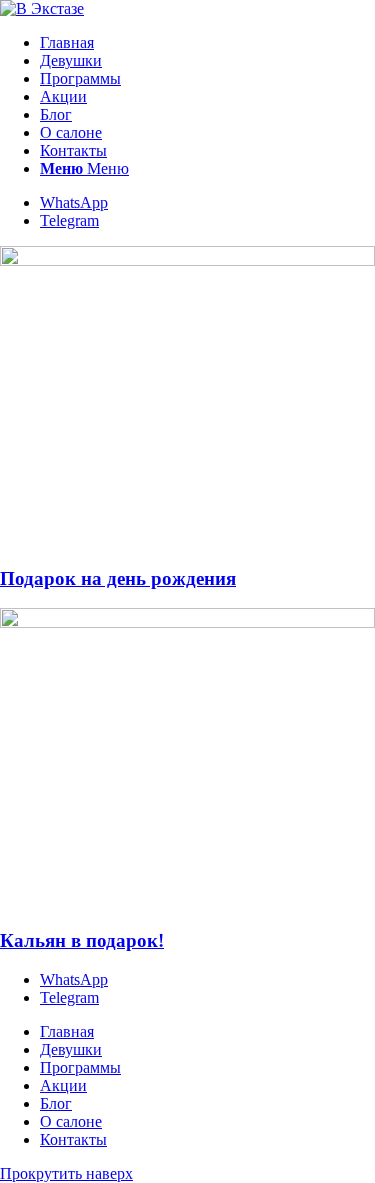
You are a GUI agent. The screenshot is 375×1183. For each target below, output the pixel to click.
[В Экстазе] (42, 8)
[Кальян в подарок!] (187, 622)
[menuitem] (207, 43)
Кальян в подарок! (82, 940)
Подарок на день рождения (118, 578)
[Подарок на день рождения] (187, 260)
